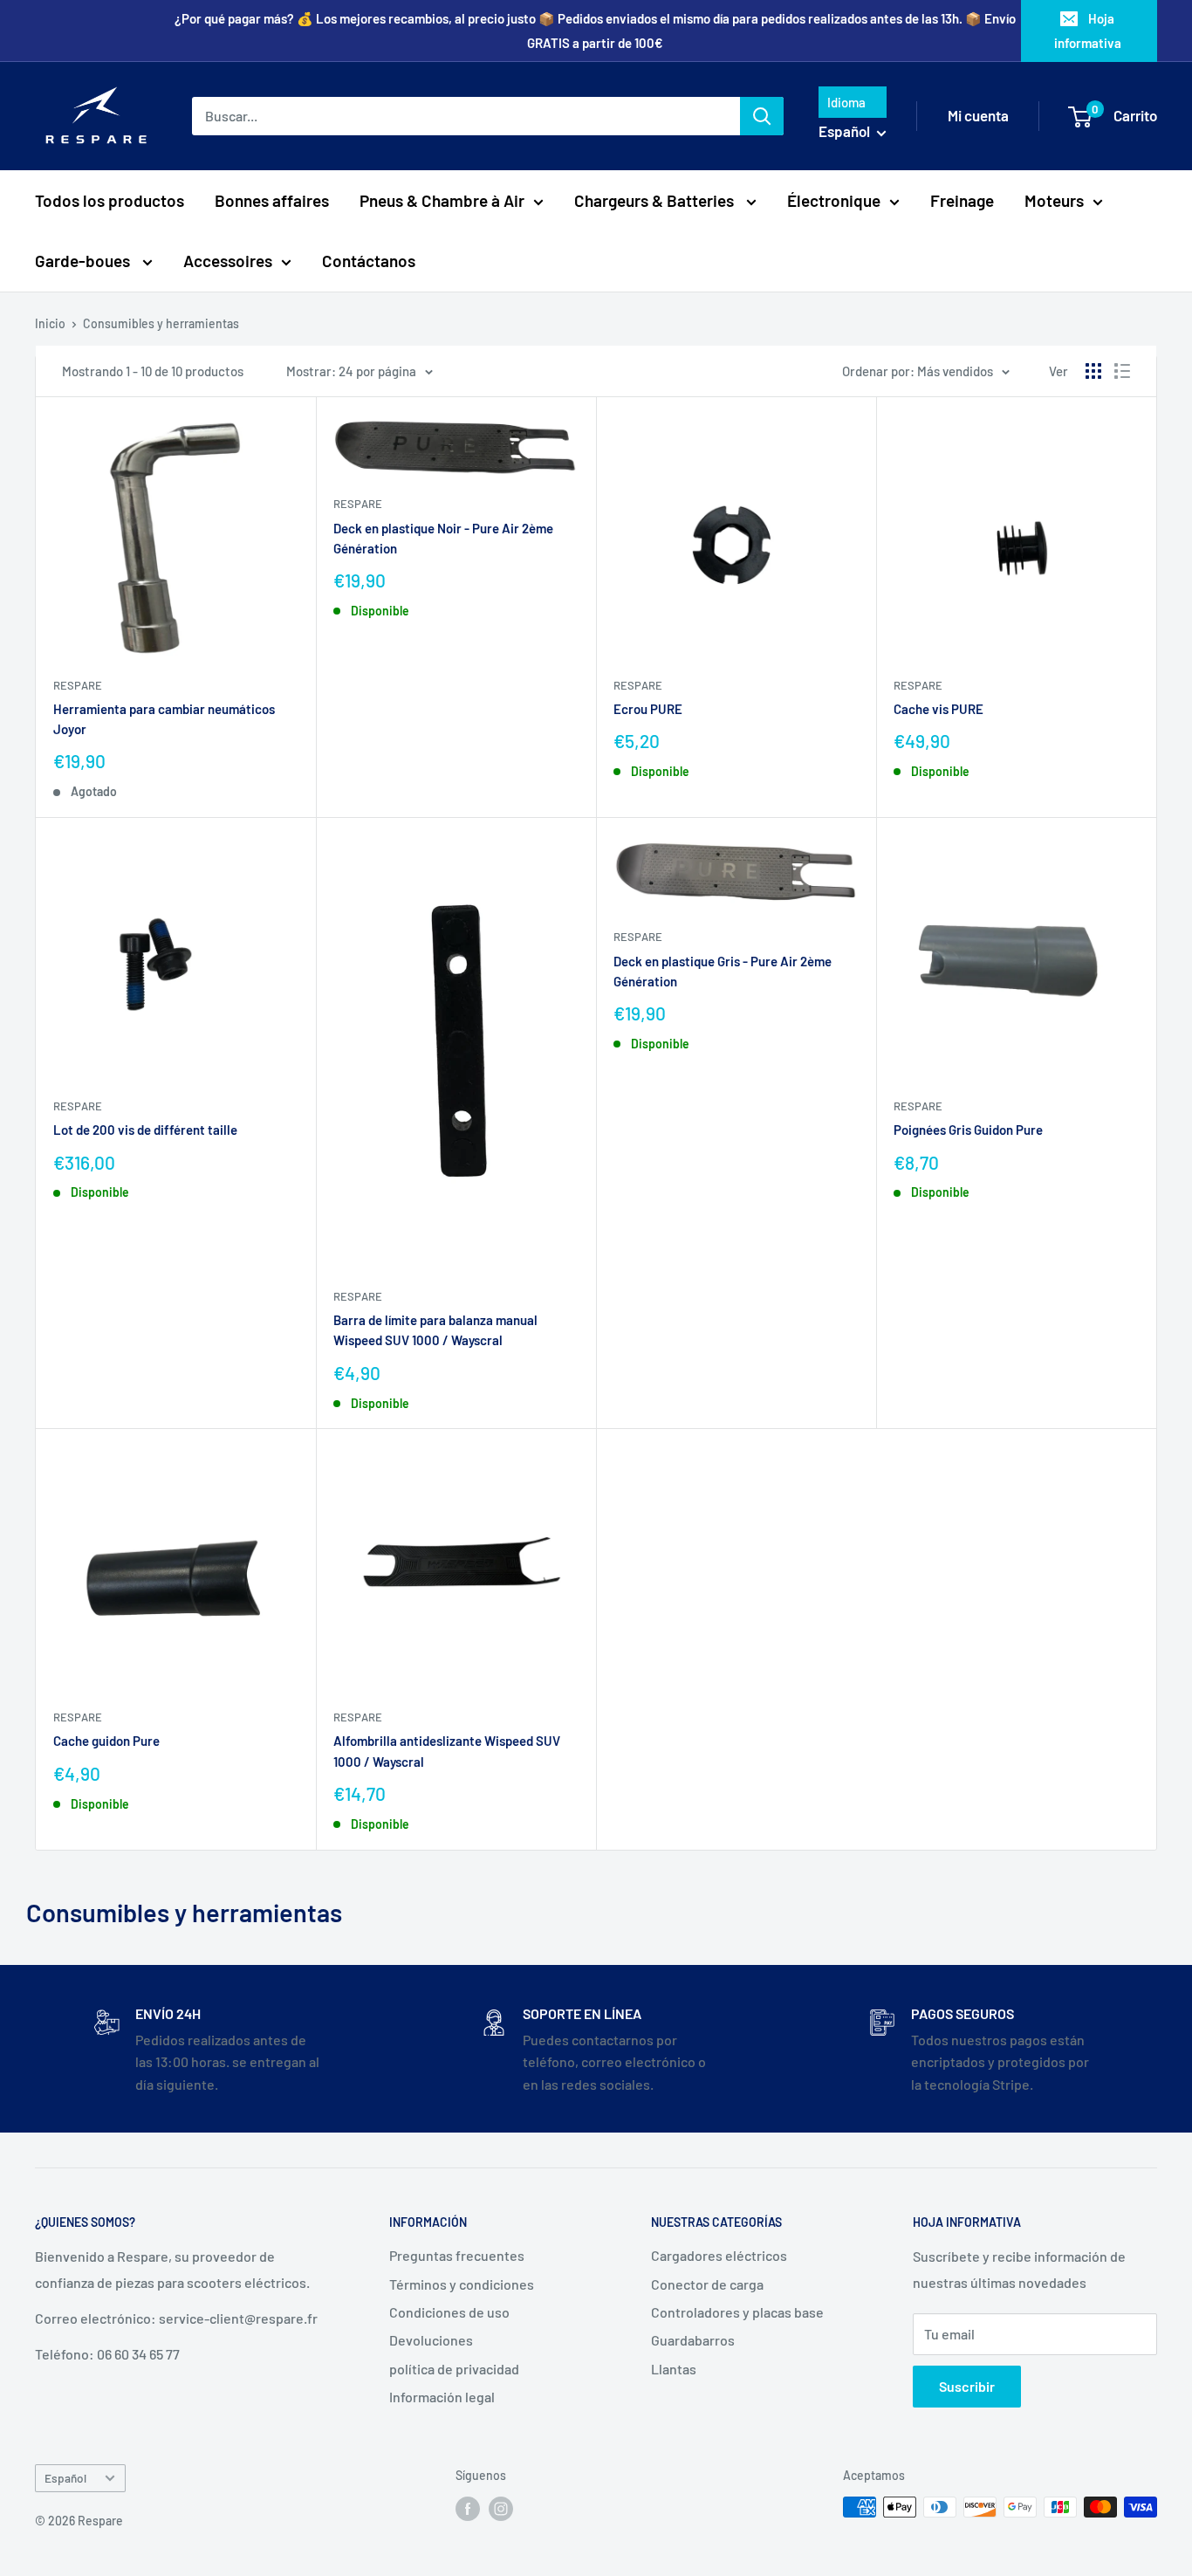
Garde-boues (84, 261)
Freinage (962, 200)
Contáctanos (369, 261)
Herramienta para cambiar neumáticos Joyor (164, 719)
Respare (78, 685)
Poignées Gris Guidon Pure (968, 1130)
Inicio (50, 323)
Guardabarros (693, 2340)
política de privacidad (454, 2369)
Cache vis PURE (939, 709)
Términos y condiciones (462, 2284)
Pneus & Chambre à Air (442, 200)
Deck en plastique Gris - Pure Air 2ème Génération (723, 971)
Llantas (674, 2369)
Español (65, 2478)
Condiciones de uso (449, 2312)
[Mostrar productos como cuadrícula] (1093, 371)
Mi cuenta (978, 115)
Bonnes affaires (272, 200)
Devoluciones (431, 2340)
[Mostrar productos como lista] (1122, 371)
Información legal (442, 2397)
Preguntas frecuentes (457, 2255)
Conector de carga (707, 2284)
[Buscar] (762, 116)
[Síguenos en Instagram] (501, 2509)
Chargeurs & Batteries (656, 200)
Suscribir (967, 2386)
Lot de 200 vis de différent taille (145, 1130)
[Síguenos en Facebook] (468, 2509)
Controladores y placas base (737, 2312)
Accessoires (228, 261)
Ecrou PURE (648, 709)
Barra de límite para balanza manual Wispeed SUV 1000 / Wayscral (435, 1330)
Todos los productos (110, 200)
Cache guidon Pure (106, 1741)
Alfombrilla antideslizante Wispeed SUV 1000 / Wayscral (447, 1751)
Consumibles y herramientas (161, 323)
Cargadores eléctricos (719, 2255)
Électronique (834, 200)
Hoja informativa (1088, 31)
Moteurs (1054, 200)
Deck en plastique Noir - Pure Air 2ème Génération (443, 538)
